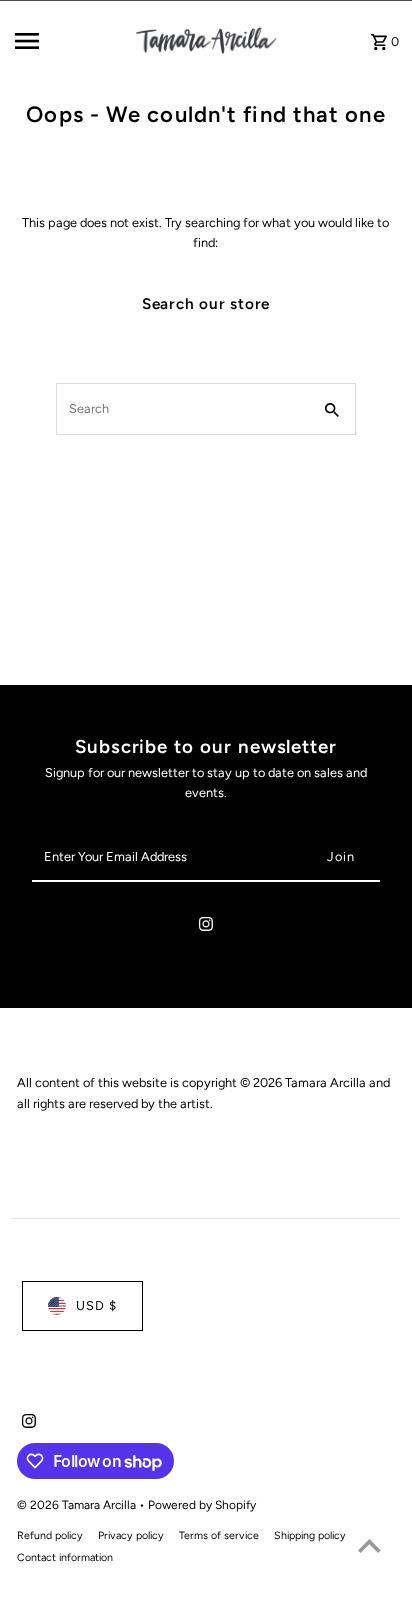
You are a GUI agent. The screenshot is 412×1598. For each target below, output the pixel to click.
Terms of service (219, 1535)
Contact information (65, 1557)
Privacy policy (131, 1535)
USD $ (96, 1305)
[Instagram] (206, 927)
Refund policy (50, 1535)
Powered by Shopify (202, 1505)
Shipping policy (310, 1535)
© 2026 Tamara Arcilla (78, 1505)
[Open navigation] (67, 41)
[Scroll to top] (369, 1545)
